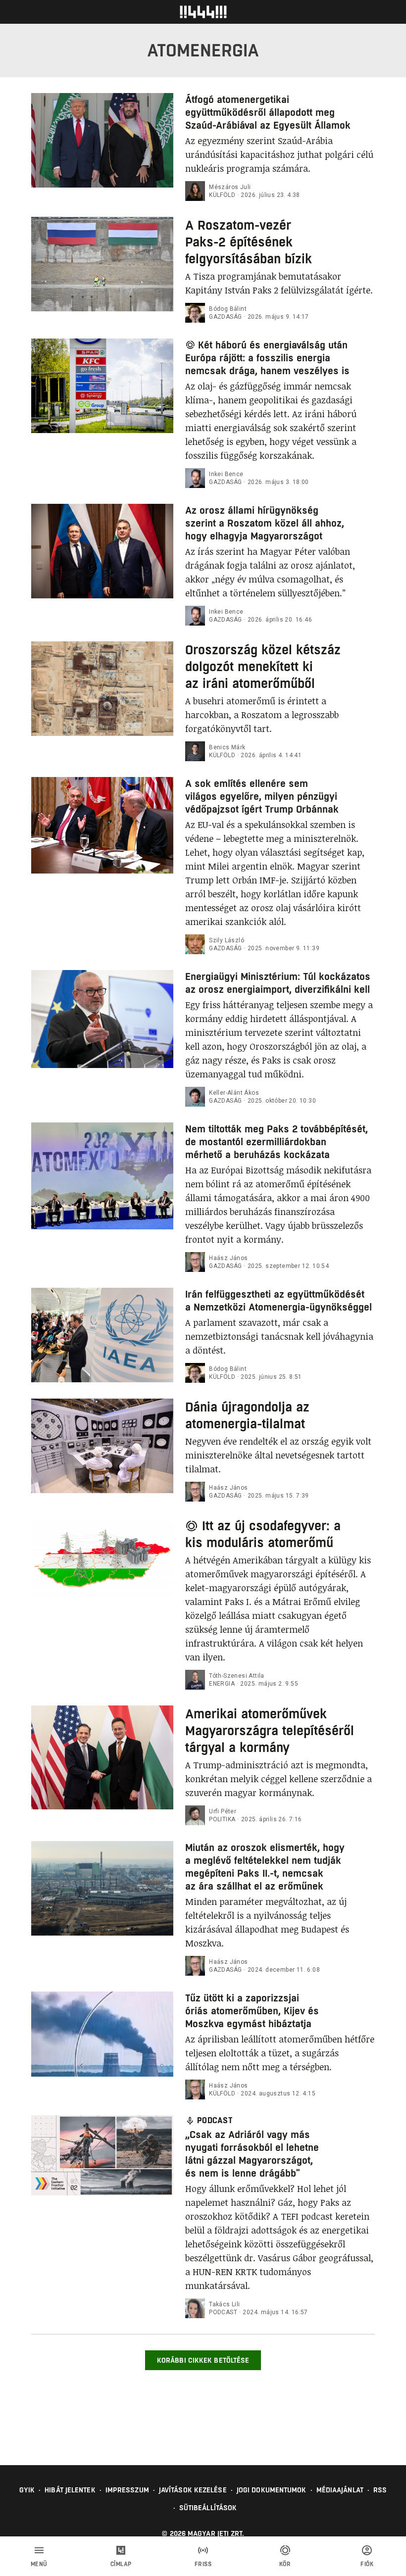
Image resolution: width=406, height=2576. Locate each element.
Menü (39, 2564)
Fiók (367, 2564)
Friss (203, 2564)
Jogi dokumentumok (272, 2490)
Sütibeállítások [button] (208, 2508)
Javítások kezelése (193, 2490)
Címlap (121, 2564)
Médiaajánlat (340, 2490)
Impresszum (127, 2490)
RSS (380, 2490)
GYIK (27, 2490)
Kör (285, 2564)
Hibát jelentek (70, 2490)
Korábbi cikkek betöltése (203, 2360)
